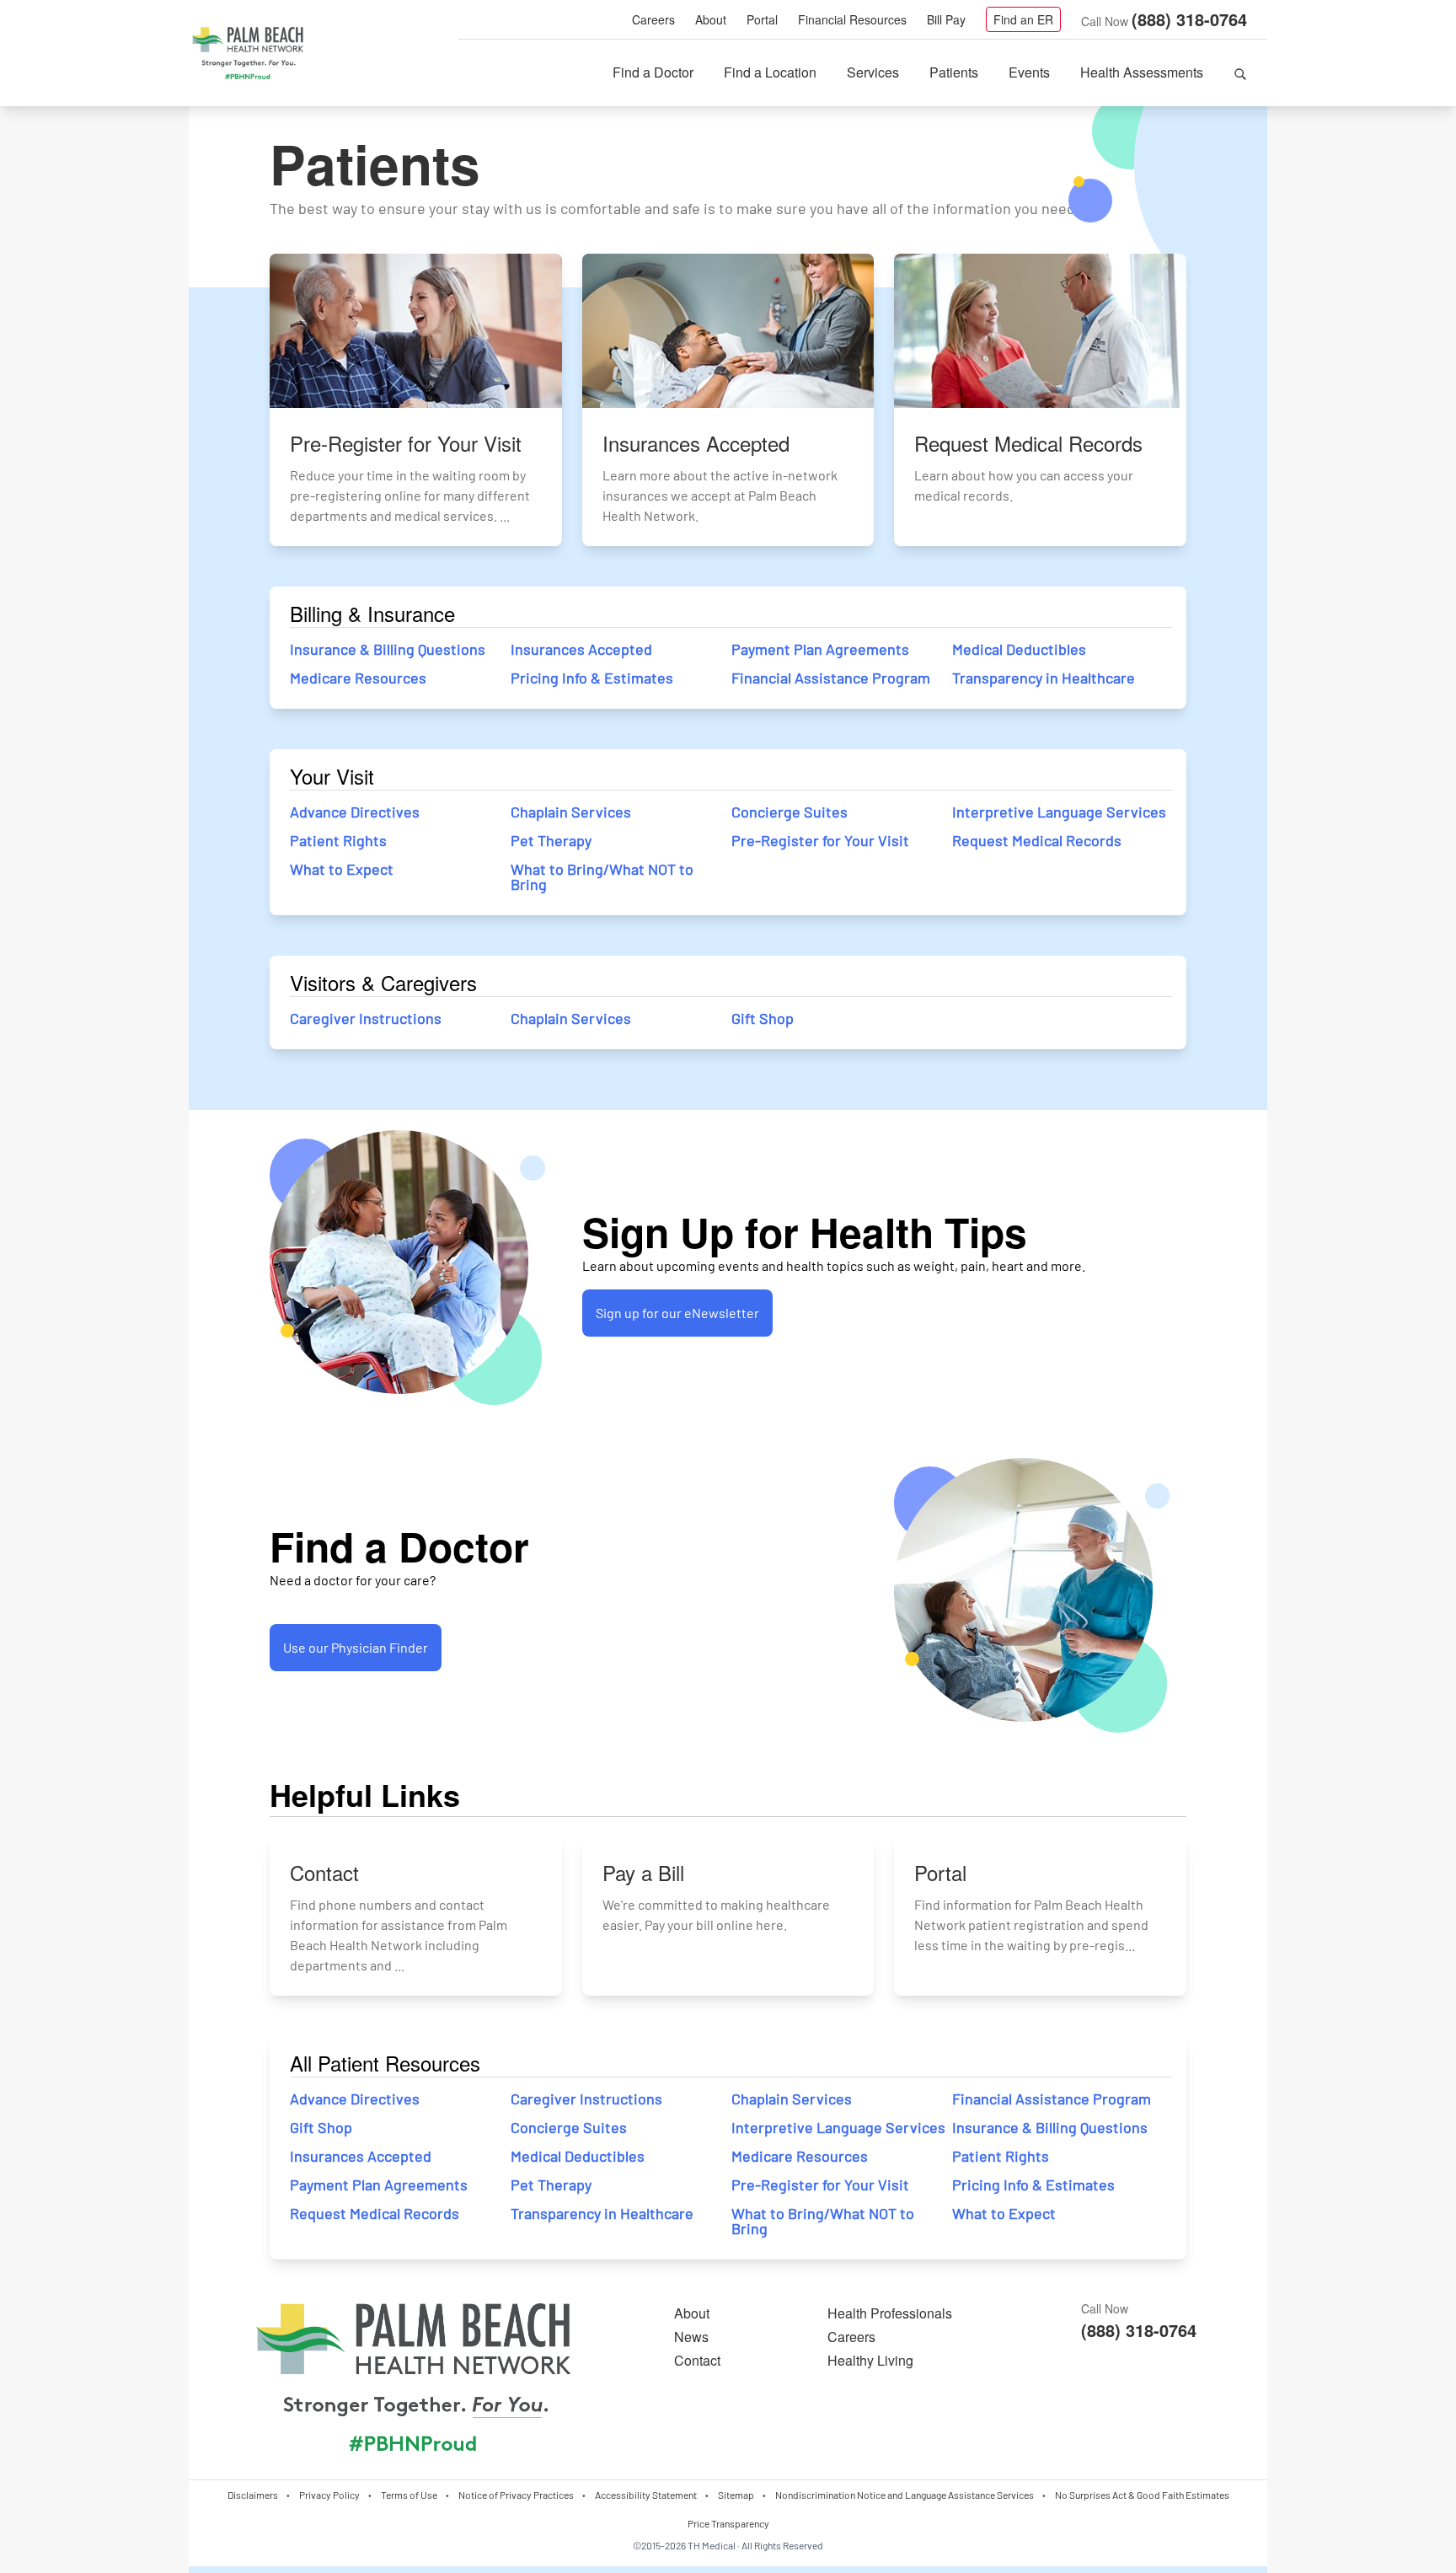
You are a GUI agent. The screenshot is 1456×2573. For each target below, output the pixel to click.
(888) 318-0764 (1189, 19)
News (691, 2337)
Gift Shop (763, 1018)
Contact (697, 2360)
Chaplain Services (571, 812)
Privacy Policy (329, 2495)
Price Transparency (728, 2523)
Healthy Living (870, 2360)
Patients (954, 72)
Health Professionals (890, 2313)
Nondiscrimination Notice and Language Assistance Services (905, 2495)
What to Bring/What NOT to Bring (602, 876)
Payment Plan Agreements (820, 649)
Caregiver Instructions (366, 1018)
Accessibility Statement (646, 2495)
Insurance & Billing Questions (388, 649)
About (711, 19)
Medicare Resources (358, 678)
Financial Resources (852, 19)
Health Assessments (1142, 72)
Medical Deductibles (1019, 649)
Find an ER (1023, 19)
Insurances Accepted (581, 649)
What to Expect (342, 869)
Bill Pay (946, 19)
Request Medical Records (1037, 840)
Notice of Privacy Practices (516, 2495)
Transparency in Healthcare (1044, 678)
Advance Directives (355, 812)
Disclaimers (253, 2495)
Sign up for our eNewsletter (677, 1313)
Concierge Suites (790, 812)
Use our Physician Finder (356, 1647)
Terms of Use (409, 2495)
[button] (1240, 72)
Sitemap (736, 2495)
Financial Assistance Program (831, 678)
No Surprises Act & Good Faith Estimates (1142, 2495)
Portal (762, 19)
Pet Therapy (551, 840)
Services (873, 72)
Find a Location (770, 72)
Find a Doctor (653, 72)
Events (1029, 72)
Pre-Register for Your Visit (820, 840)
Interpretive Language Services (1059, 812)
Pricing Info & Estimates (592, 678)
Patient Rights (338, 840)
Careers (653, 19)
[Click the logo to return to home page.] (248, 54)
